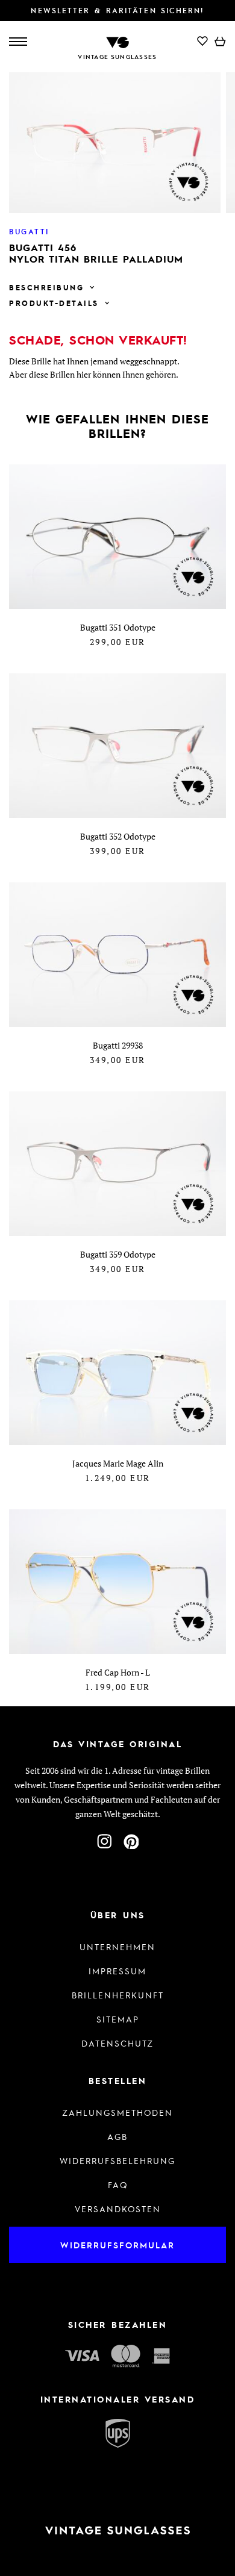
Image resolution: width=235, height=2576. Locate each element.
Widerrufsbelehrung (117, 2160)
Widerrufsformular (117, 2245)
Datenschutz (117, 2043)
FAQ (118, 2185)
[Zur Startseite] (117, 41)
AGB (117, 2136)
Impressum (117, 1971)
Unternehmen (117, 1947)
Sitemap (118, 2019)
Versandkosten (118, 2209)
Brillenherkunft (118, 1995)
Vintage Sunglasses (117, 57)
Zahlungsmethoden (117, 2112)
